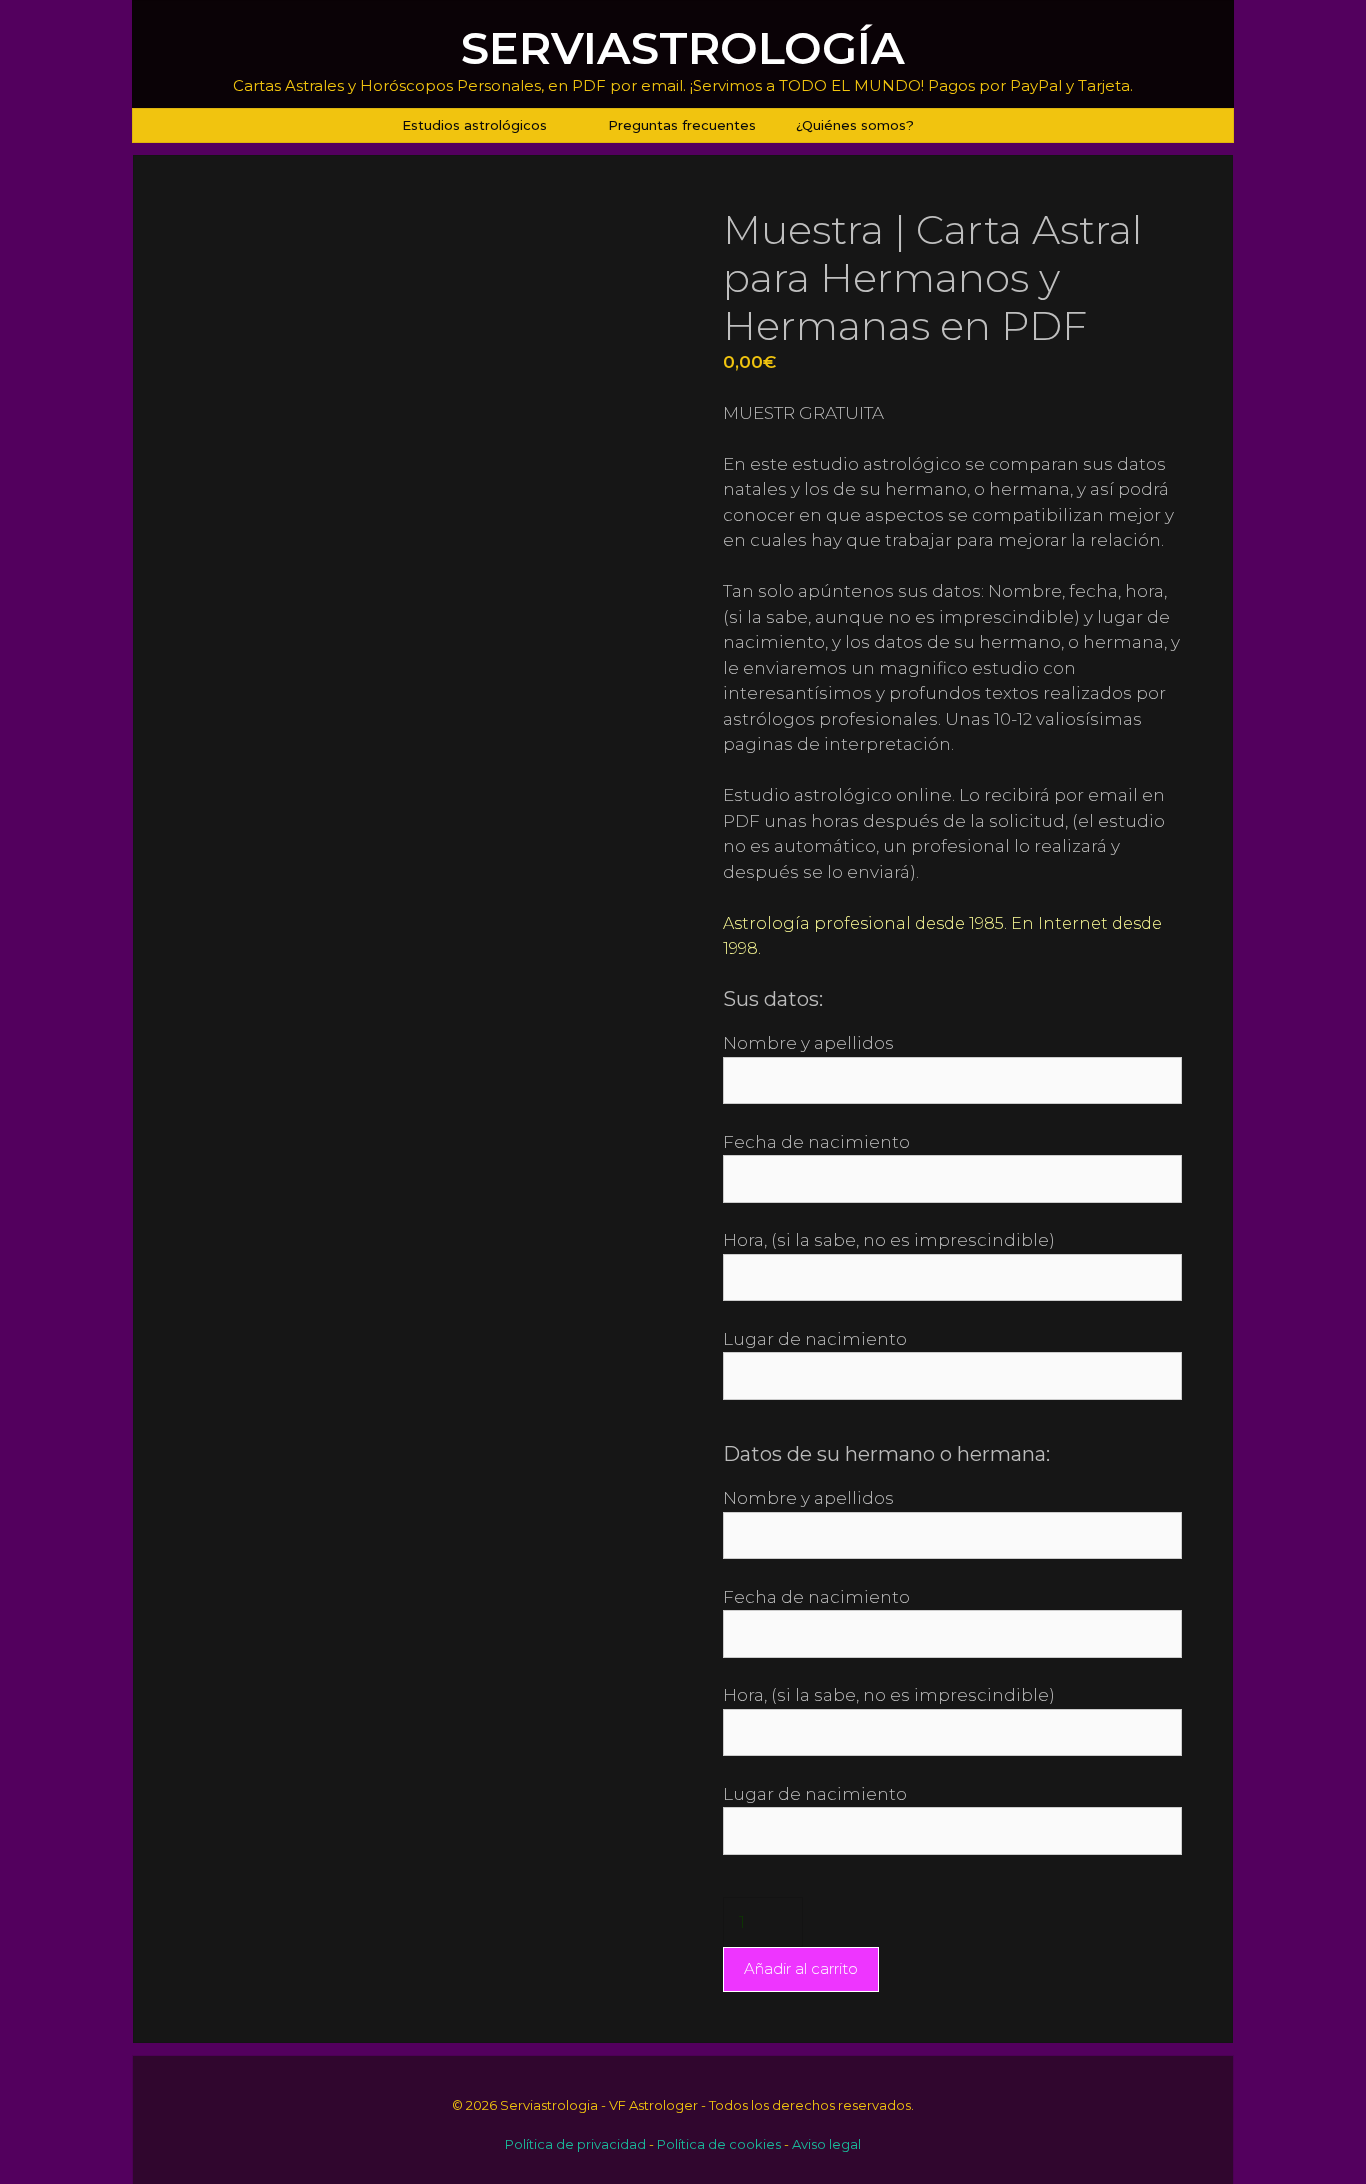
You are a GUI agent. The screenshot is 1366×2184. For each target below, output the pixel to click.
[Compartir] (1300, 22)
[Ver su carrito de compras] (959, 125)
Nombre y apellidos (808, 1043)
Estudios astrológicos (474, 125)
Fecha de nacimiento (816, 1142)
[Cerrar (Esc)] (1344, 22)
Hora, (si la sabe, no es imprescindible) (889, 1240)
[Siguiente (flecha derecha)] (1331, 1092)
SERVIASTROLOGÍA (683, 47)
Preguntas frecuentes (682, 125)
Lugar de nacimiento (815, 1339)
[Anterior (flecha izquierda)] (35, 1092)
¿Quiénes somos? (855, 125)
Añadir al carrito (801, 1968)
